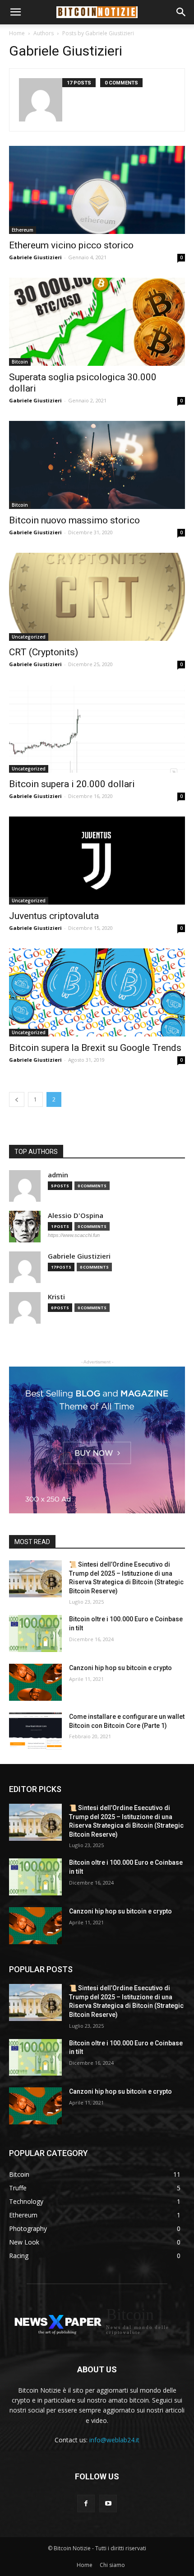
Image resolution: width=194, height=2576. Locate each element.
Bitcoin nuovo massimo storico (74, 520)
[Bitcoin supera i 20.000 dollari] (97, 729)
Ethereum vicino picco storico (71, 245)
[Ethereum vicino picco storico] (97, 190)
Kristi (56, 1297)
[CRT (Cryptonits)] (97, 597)
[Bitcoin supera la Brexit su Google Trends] (97, 992)
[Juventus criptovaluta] (97, 861)
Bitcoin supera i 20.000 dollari (72, 784)
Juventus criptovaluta (54, 916)
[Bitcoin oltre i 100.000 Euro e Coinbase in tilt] (35, 1633)
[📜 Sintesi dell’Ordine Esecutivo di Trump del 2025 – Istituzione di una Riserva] (35, 1579)
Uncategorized (29, 637)
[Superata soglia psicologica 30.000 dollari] (97, 322)
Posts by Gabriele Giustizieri (98, 33)
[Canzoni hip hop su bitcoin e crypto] (35, 1682)
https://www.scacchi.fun (74, 1235)
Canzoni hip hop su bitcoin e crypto (120, 1668)
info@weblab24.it (114, 2440)
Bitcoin (20, 362)
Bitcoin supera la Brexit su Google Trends (95, 1048)
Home (17, 33)
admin (58, 1175)
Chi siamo (112, 2565)
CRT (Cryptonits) (44, 652)
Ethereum (23, 230)
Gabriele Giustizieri (35, 257)
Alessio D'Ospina (76, 1216)
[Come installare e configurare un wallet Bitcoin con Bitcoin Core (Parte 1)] (35, 1731)
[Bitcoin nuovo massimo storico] (97, 465)
